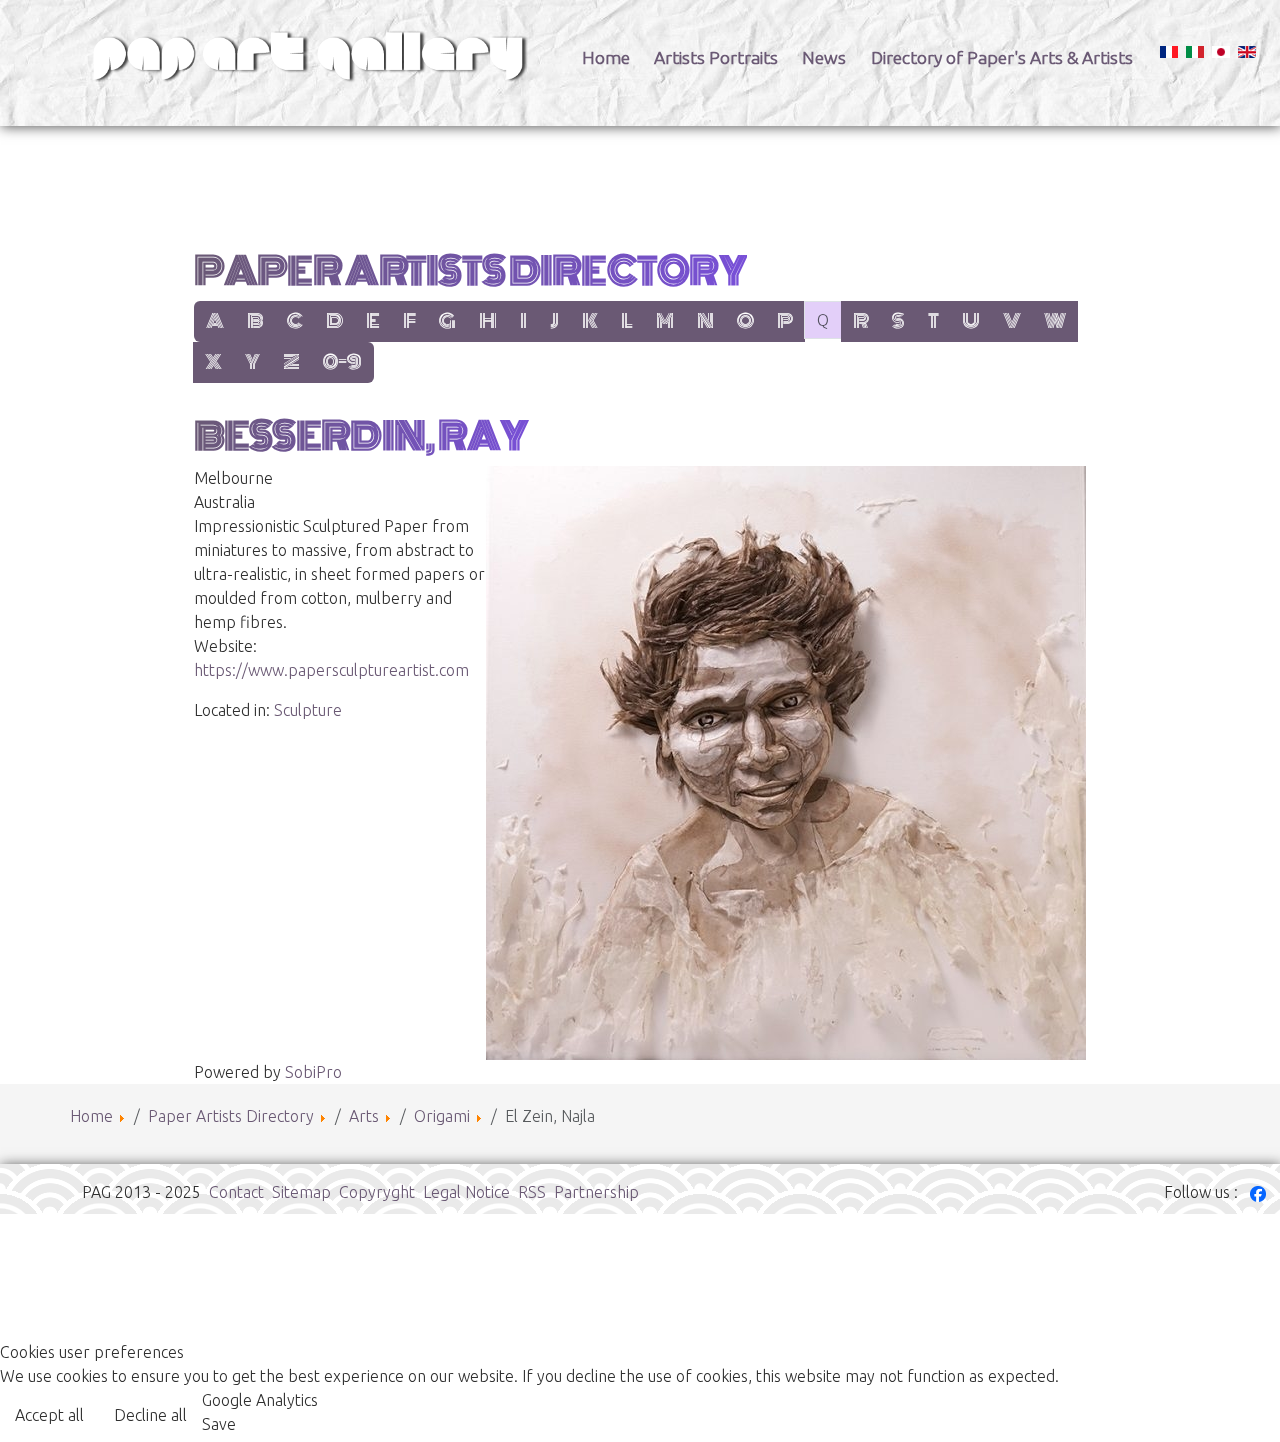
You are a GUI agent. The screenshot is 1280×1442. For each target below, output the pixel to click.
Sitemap (301, 1192)
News (824, 57)
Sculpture (308, 710)
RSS (532, 1192)
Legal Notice (466, 1192)
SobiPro (313, 1072)
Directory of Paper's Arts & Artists (1002, 57)
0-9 (342, 362)
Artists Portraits (716, 57)
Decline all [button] (150, 1415)
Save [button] (219, 1424)
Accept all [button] (49, 1415)
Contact (236, 1192)
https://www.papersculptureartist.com (331, 670)
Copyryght (377, 1192)
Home (606, 57)
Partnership (596, 1192)
